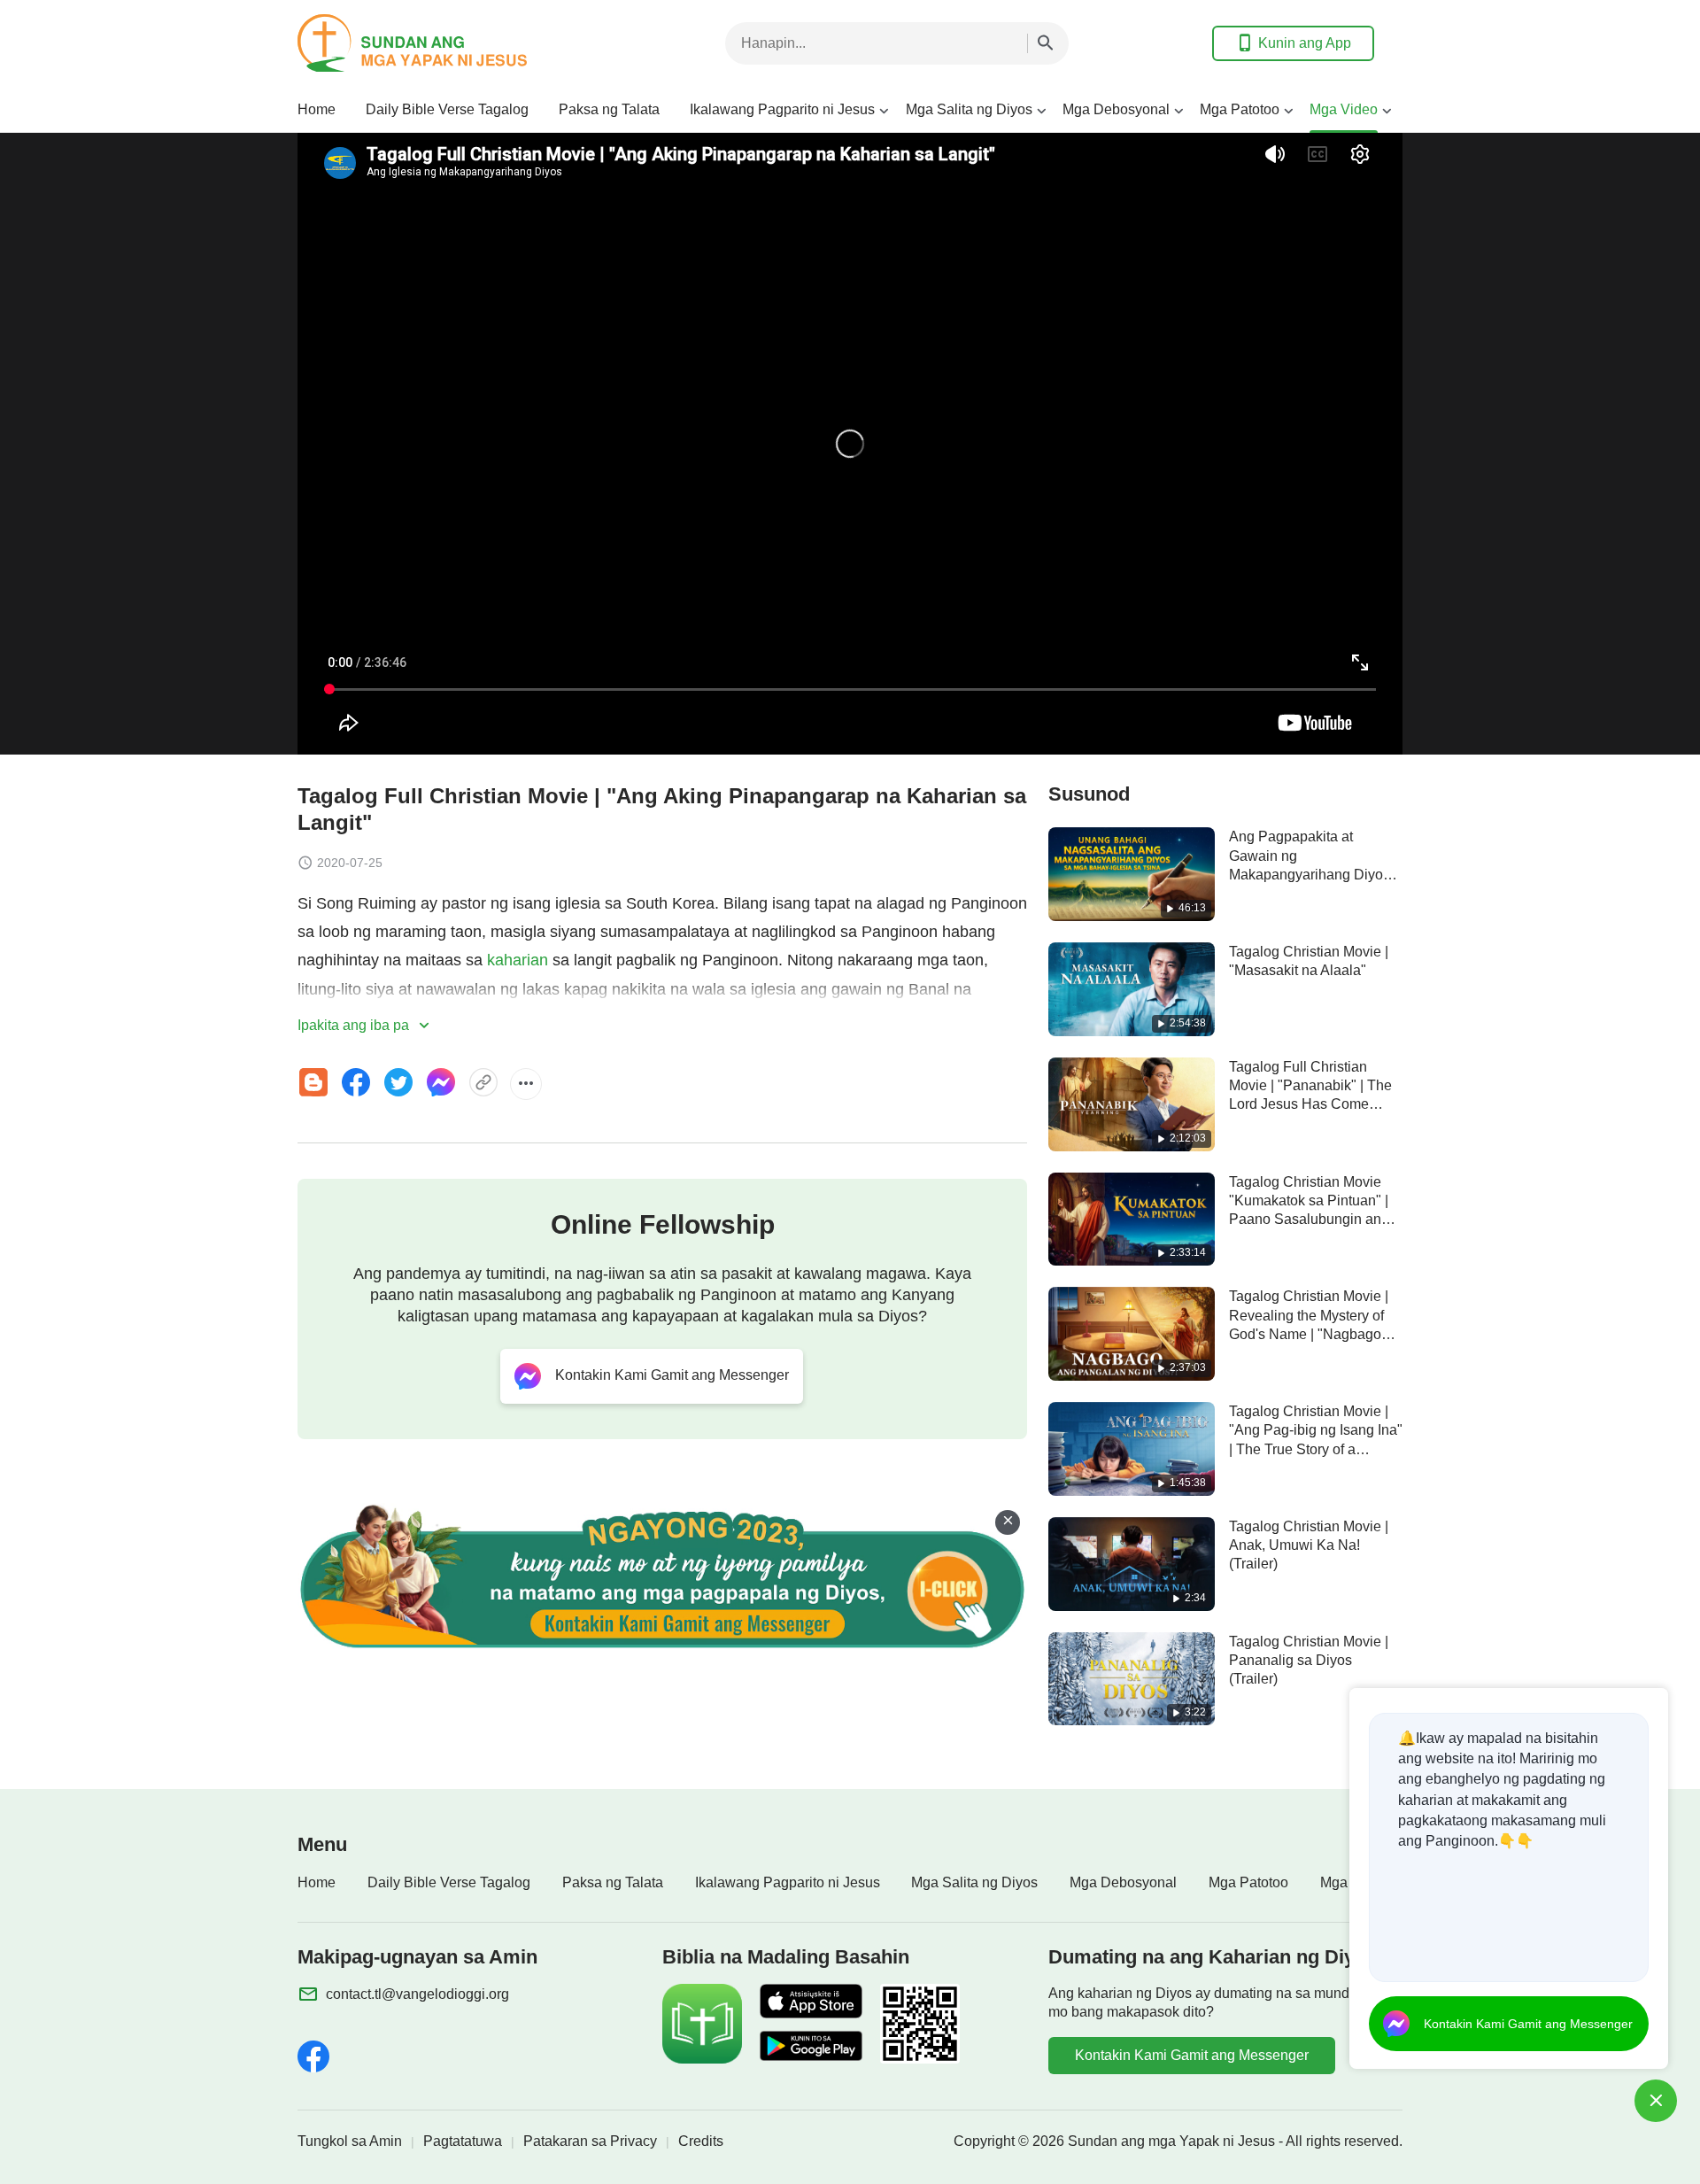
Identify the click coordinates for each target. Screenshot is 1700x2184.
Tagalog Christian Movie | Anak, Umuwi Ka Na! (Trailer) (1309, 1545)
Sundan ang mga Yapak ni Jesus (1171, 2141)
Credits (701, 2141)
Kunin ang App (1305, 43)
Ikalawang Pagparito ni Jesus (782, 109)
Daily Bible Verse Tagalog (447, 109)
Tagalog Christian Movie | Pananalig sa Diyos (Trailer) (1309, 1661)
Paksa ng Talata (609, 109)
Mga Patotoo (1240, 109)
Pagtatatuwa (463, 2141)
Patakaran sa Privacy (590, 2141)
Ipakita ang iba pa (355, 1025)
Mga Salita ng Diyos (969, 109)
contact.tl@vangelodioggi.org (417, 1994)
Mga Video (1344, 109)
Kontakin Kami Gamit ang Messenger (1192, 2055)
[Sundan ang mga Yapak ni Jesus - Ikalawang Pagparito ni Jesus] (439, 43)
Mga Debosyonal (1116, 109)
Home (317, 109)
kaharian (518, 960)
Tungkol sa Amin (350, 2141)
